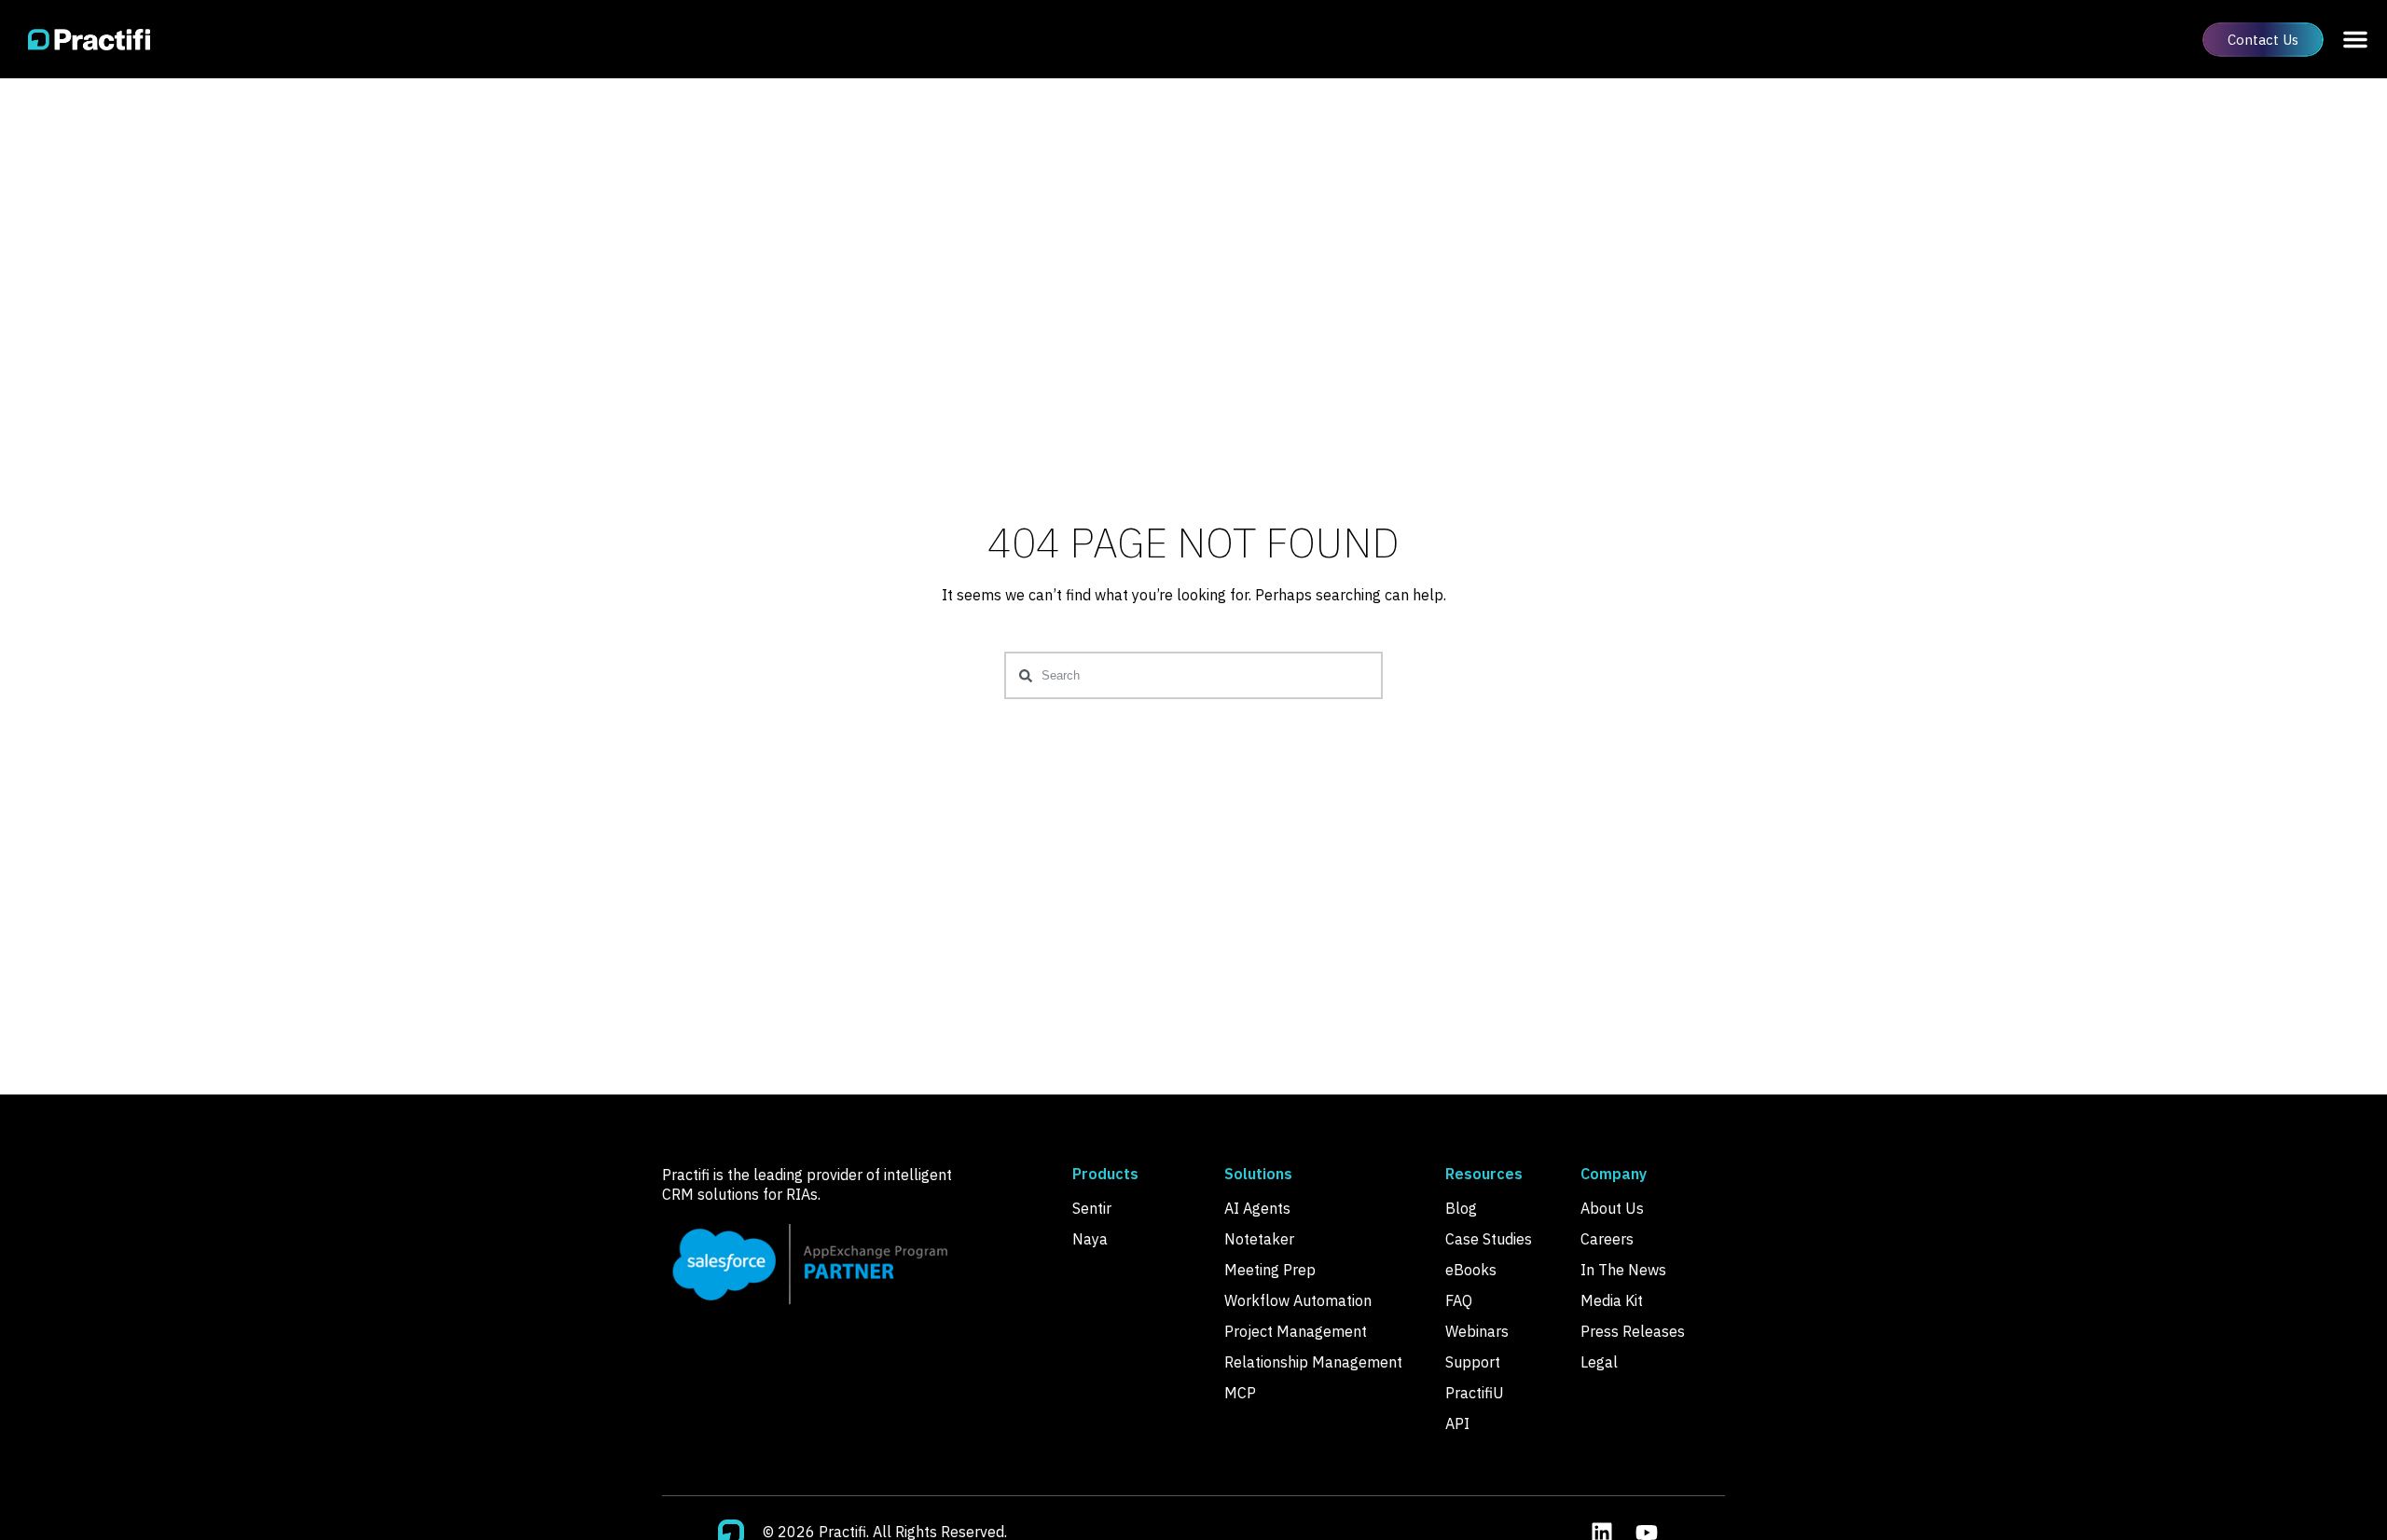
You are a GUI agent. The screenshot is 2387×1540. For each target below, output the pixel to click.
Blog (1461, 1208)
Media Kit (1612, 1300)
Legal (1599, 1362)
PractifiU (1475, 1393)
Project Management (1296, 1331)
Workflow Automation (1298, 1300)
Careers (1607, 1239)
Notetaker (1259, 1239)
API (1457, 1423)
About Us (1612, 1208)
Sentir (1092, 1208)
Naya (1090, 1239)
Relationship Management (1313, 1362)
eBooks (1471, 1270)
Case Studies (1489, 1239)
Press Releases (1633, 1331)
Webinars (1477, 1331)
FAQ (1459, 1300)
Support (1473, 1362)
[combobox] (1193, 675)
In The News (1623, 1270)
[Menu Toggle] (2355, 39)
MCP (1240, 1393)
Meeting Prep (1270, 1270)
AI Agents (1257, 1208)
